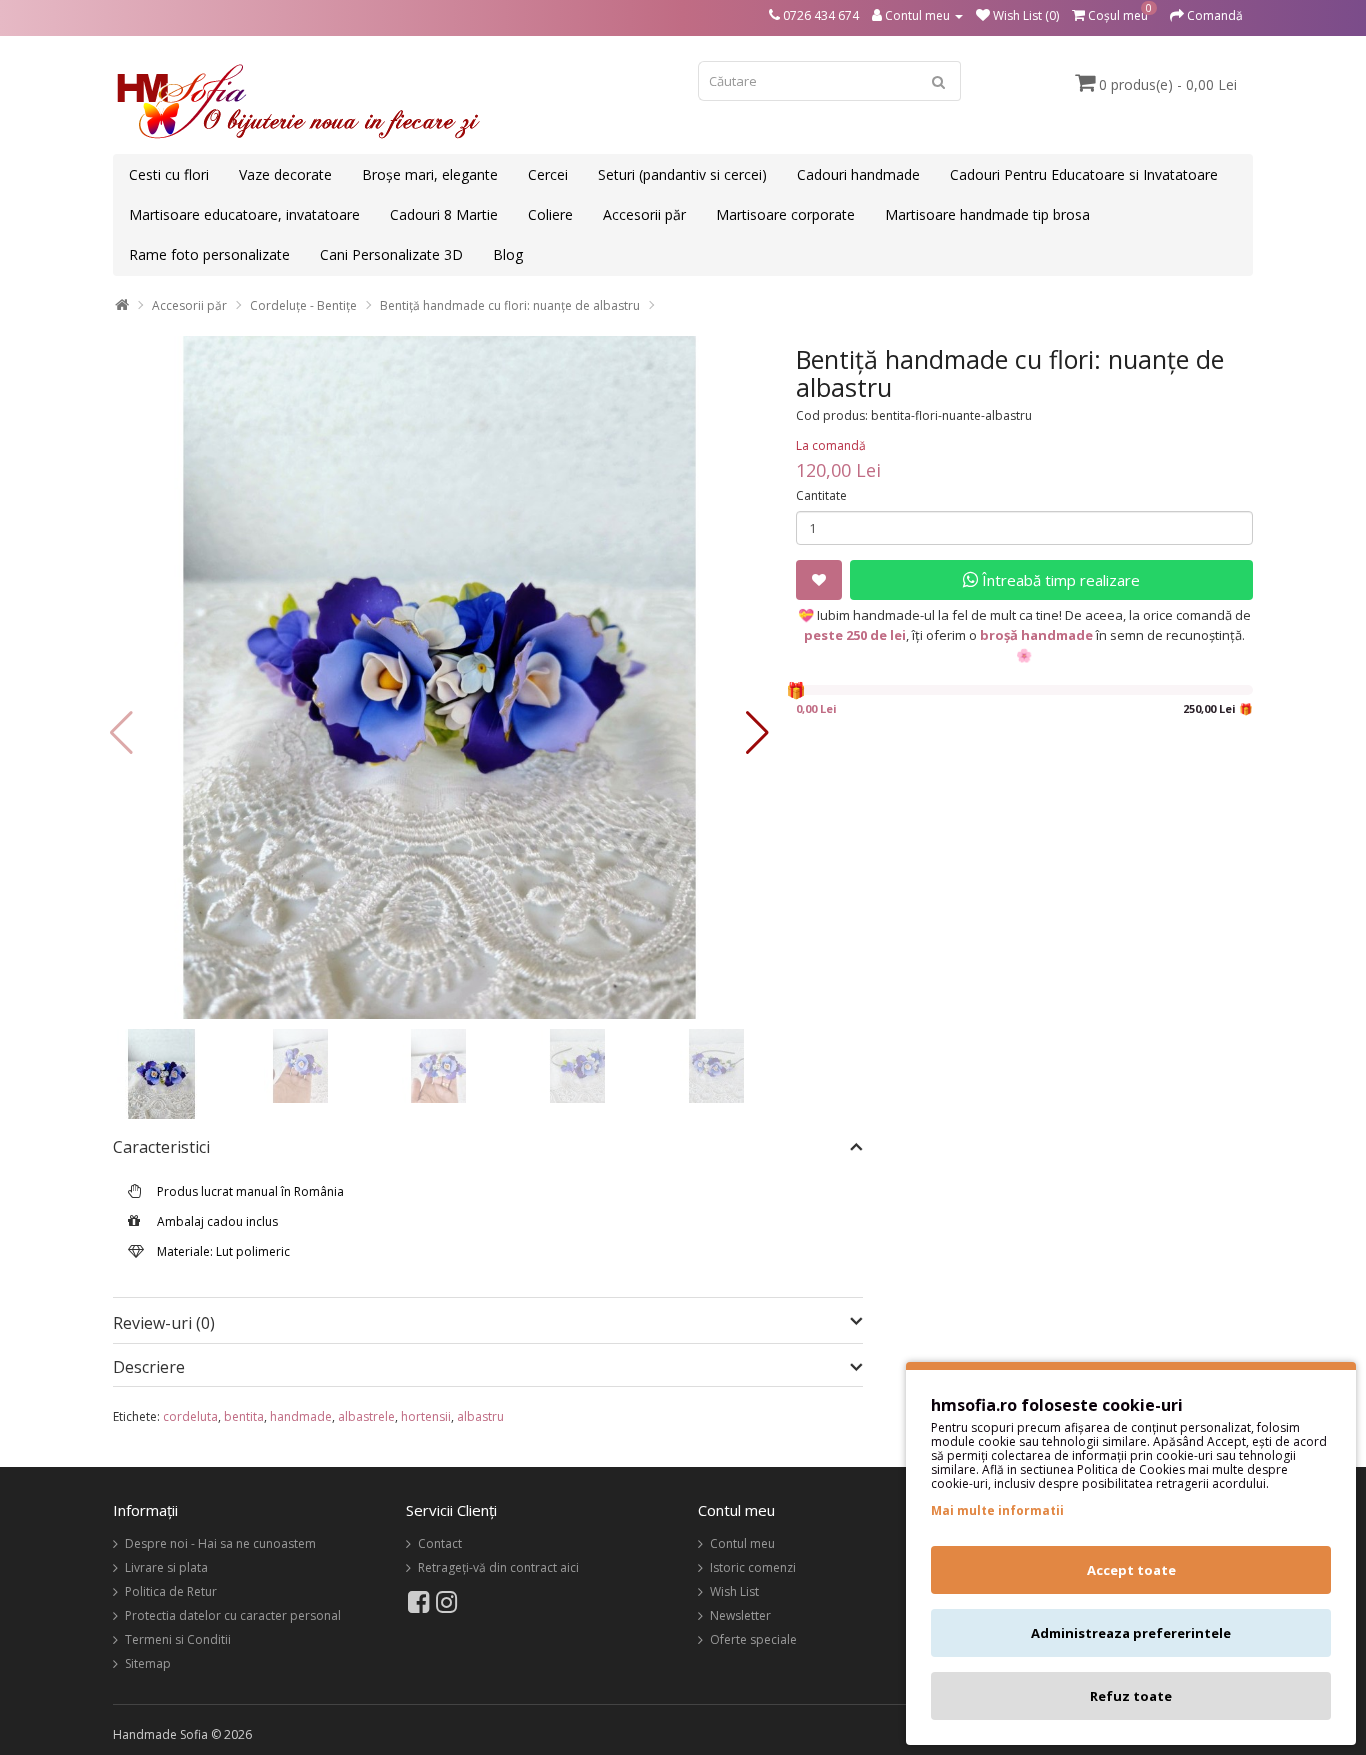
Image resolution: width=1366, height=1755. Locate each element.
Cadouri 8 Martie (444, 214)
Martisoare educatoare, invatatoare (244, 214)
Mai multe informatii (997, 1510)
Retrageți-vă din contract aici (498, 1567)
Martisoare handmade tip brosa (987, 214)
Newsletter (740, 1615)
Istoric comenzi (753, 1567)
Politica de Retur (171, 1591)
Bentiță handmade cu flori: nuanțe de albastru (510, 305)
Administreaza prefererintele (1131, 1633)
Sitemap (148, 1663)
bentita (244, 1416)
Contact (440, 1543)
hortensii (426, 1416)
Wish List (734, 1591)
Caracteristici (161, 1148)
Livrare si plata (166, 1567)
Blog (508, 254)
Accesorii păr (644, 214)
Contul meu (742, 1543)
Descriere (149, 1368)
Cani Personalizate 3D (391, 254)
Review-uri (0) (164, 1323)
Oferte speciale (753, 1639)
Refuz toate (1131, 1696)
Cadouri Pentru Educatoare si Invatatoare (1084, 174)
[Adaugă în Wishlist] (819, 580)
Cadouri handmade (858, 174)
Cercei (548, 174)
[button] (757, 733)
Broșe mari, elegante (430, 174)
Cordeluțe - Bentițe (303, 305)
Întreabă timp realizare (1059, 580)
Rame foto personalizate (209, 254)
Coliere (550, 214)
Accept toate (1131, 1570)
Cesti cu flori (169, 174)
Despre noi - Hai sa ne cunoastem (220, 1543)
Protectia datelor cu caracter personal (233, 1615)
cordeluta (190, 1416)
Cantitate (821, 495)
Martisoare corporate (785, 214)
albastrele (366, 1416)
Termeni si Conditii (178, 1639)
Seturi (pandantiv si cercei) (682, 174)
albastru (480, 1416)
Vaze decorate (285, 174)
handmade (301, 1416)
